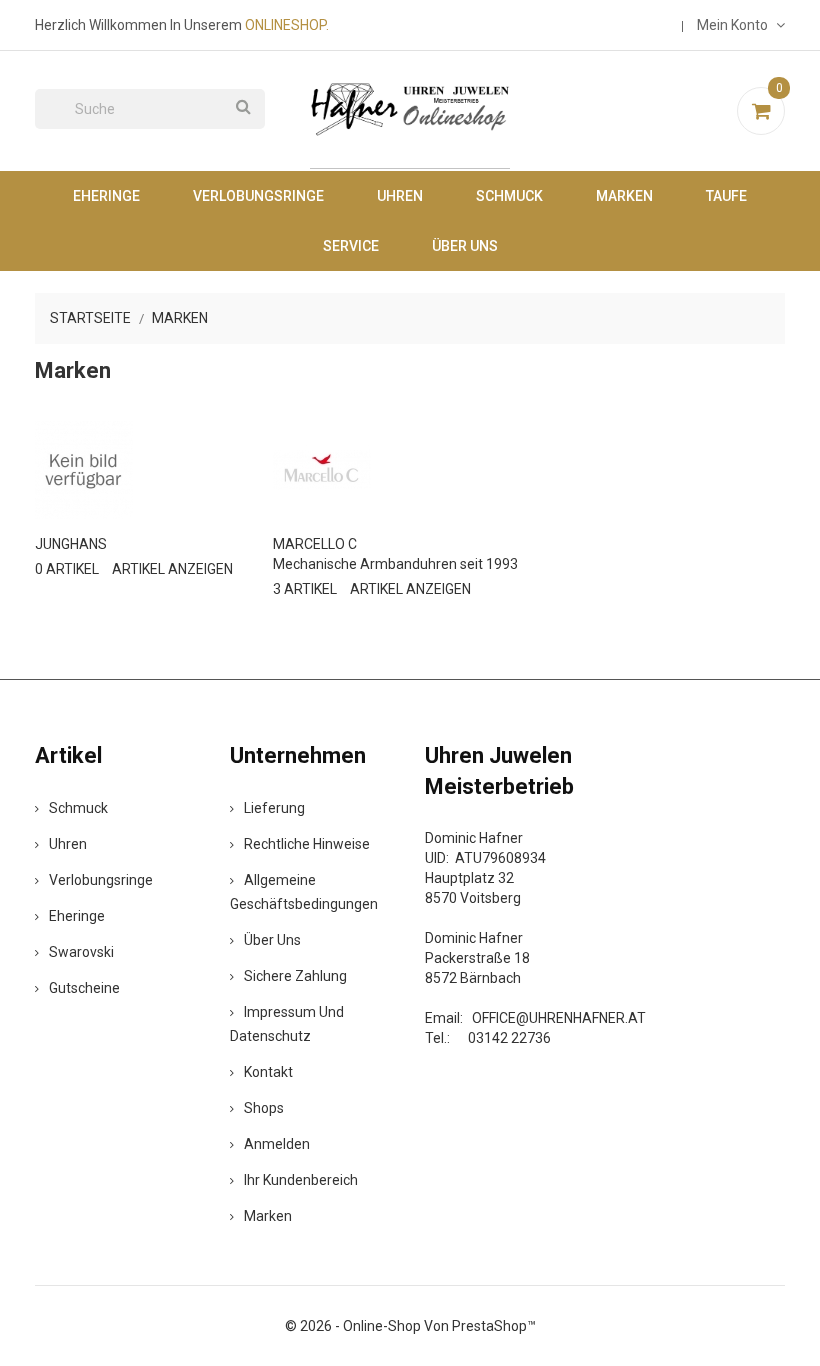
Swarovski (81, 952)
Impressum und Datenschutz (287, 1024)
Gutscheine (84, 988)
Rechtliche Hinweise (307, 844)
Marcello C (315, 544)
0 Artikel (67, 569)
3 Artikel (305, 589)
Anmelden (277, 1144)
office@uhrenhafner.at (559, 1018)
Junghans (71, 544)
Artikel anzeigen (172, 569)
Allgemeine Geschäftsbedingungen (304, 892)
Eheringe (106, 196)
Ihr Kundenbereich (301, 1180)
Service (351, 246)
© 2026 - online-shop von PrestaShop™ (410, 1326)
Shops (264, 1108)
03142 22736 (509, 1038)
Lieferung (274, 808)
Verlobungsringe (258, 196)
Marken (624, 196)
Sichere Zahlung (295, 976)
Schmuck (509, 196)
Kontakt (268, 1072)
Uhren (400, 196)
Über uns (465, 246)
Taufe (726, 196)
